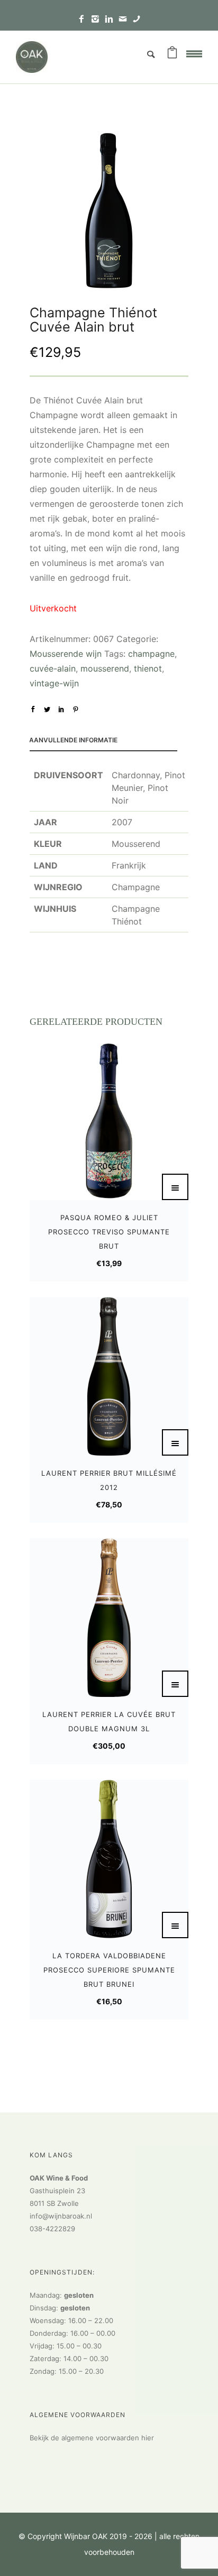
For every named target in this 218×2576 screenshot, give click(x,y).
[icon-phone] (137, 19)
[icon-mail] (125, 19)
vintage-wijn (54, 683)
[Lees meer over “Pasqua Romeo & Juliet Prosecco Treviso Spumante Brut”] (175, 1187)
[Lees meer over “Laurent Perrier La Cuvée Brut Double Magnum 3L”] (175, 1684)
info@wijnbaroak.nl (61, 2216)
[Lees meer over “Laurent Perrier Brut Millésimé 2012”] (175, 1442)
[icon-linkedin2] (112, 19)
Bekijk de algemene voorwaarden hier (92, 2438)
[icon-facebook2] (84, 19)
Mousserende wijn (66, 654)
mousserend (105, 668)
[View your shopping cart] (172, 54)
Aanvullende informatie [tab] (73, 740)
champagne (151, 654)
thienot (148, 668)
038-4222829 (52, 2229)
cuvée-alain (53, 668)
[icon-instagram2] (98, 19)
